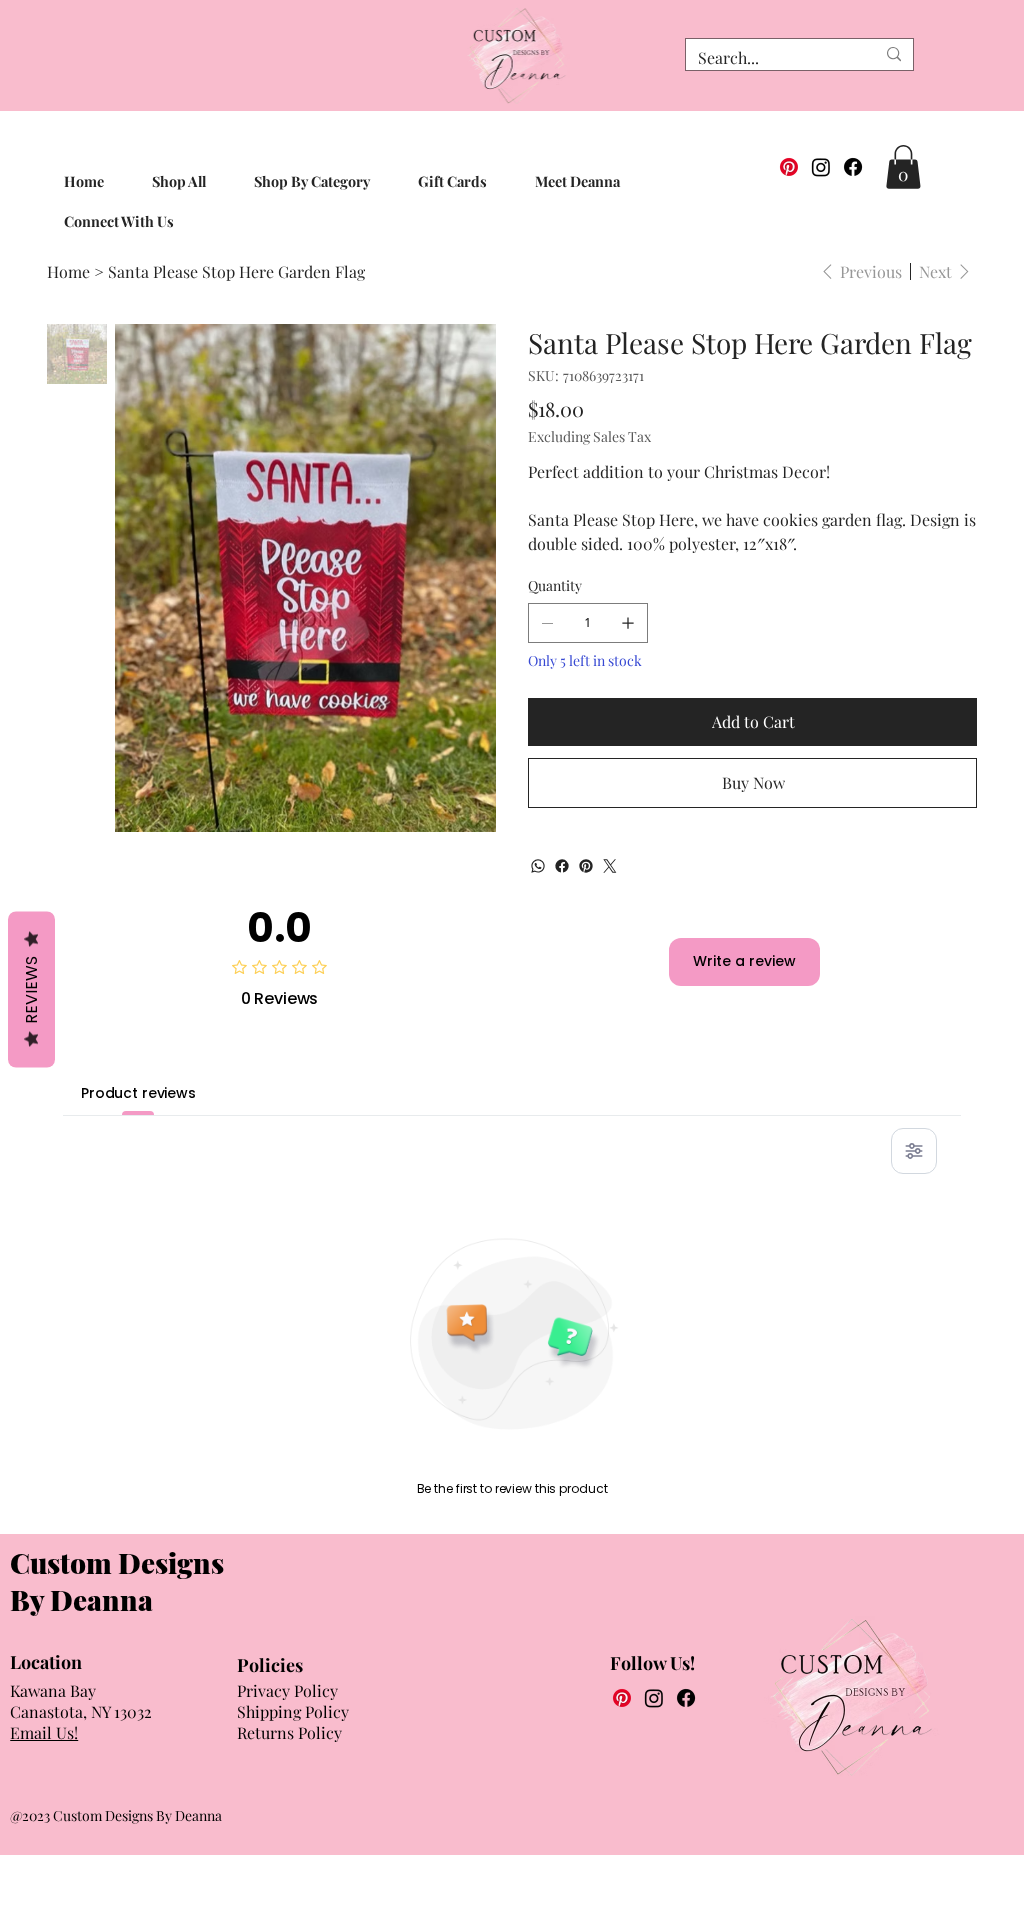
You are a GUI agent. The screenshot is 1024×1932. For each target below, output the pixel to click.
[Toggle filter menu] (914, 1151)
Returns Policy (289, 1732)
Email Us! (44, 1732)
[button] (903, 167)
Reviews (31, 990)
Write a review (744, 961)
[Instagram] (821, 167)
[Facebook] (853, 167)
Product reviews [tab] (138, 1093)
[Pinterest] (789, 167)
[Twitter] (610, 866)
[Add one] (628, 623)
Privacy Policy (287, 1690)
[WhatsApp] (538, 866)
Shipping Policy (293, 1711)
